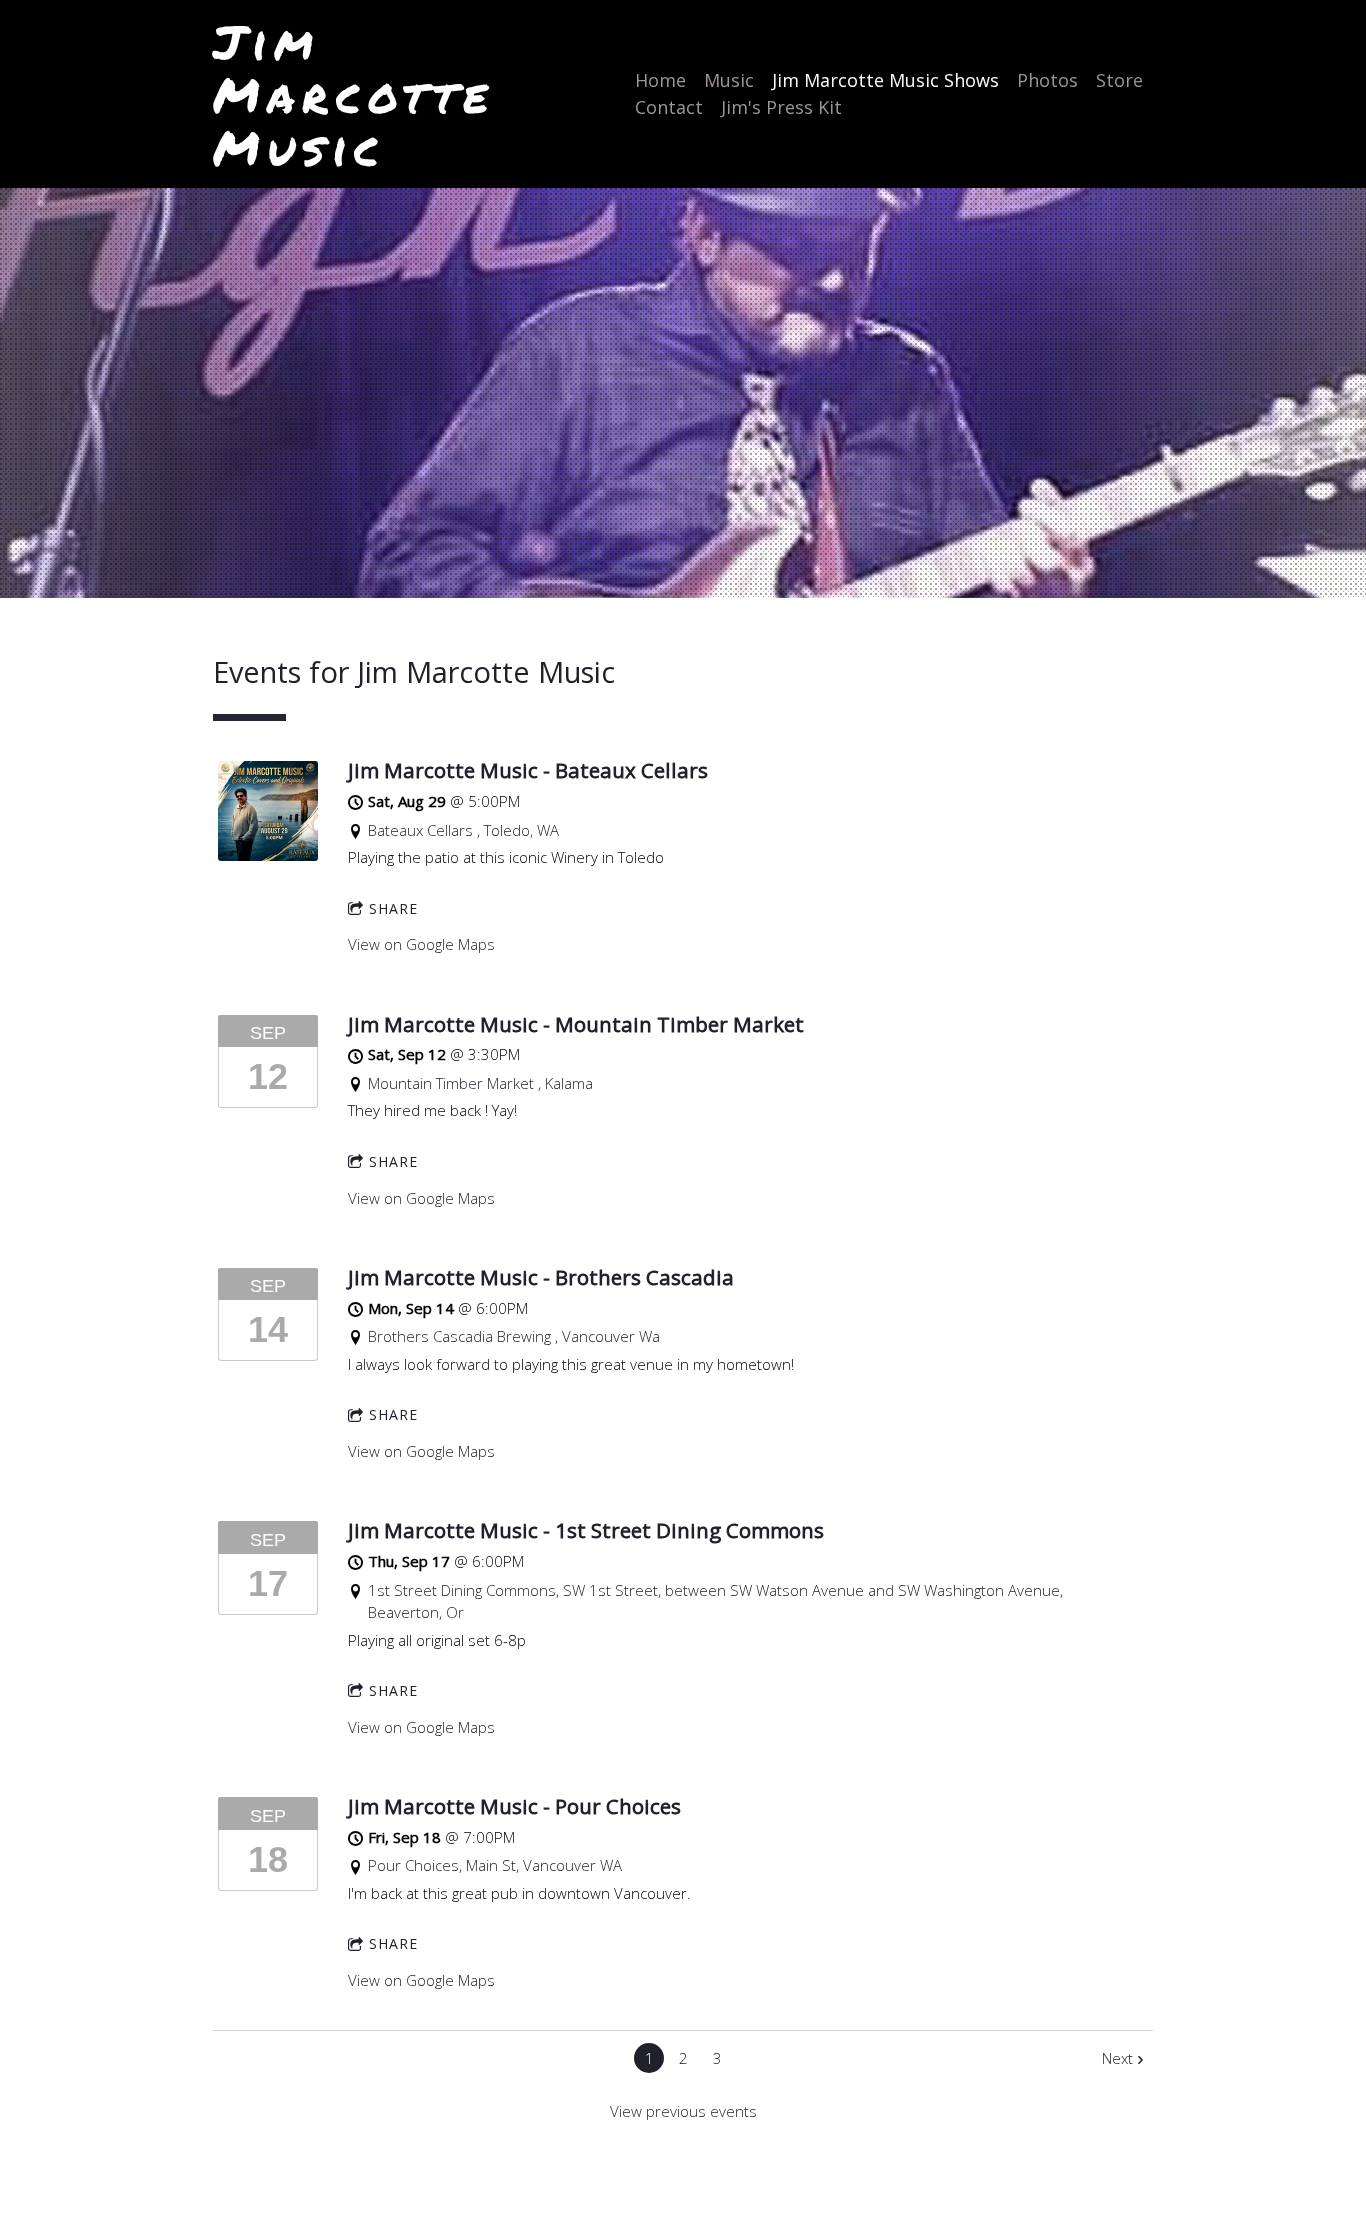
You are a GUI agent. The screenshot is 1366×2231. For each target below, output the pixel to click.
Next (1117, 2058)
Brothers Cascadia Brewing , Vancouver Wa (514, 1336)
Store (1119, 80)
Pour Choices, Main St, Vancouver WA (495, 1865)
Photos (1047, 80)
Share (393, 908)
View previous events (683, 2111)
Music (729, 80)
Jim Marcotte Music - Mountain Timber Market (576, 1024)
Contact (669, 107)
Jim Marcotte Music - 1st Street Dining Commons (586, 1530)
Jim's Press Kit (781, 107)
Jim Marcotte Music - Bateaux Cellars (528, 770)
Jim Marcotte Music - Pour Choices (514, 1806)
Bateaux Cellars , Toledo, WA (463, 830)
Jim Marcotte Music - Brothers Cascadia (541, 1277)
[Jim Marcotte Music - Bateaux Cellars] (268, 855)
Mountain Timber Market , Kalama (480, 1083)
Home (660, 80)
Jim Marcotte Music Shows (885, 80)
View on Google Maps (421, 944)
